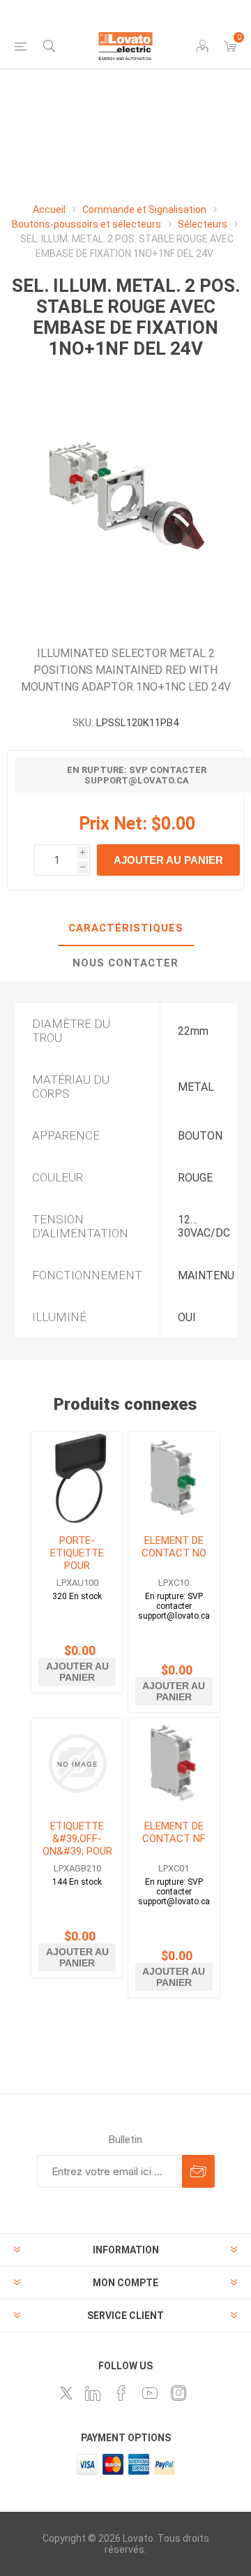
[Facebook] (121, 2393)
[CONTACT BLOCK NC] (174, 1764)
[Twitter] (66, 2393)
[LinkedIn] (93, 2393)
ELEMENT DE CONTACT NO (174, 1547)
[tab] (125, 929)
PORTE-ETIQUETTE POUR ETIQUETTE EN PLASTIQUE (77, 1566)
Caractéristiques (126, 928)
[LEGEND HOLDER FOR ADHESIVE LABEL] (77, 1478)
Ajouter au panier (168, 860)
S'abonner (198, 2171)
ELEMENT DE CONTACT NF (174, 1832)
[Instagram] (178, 2393)
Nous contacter (125, 963)
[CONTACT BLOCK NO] (174, 1478)
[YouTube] (150, 2393)
